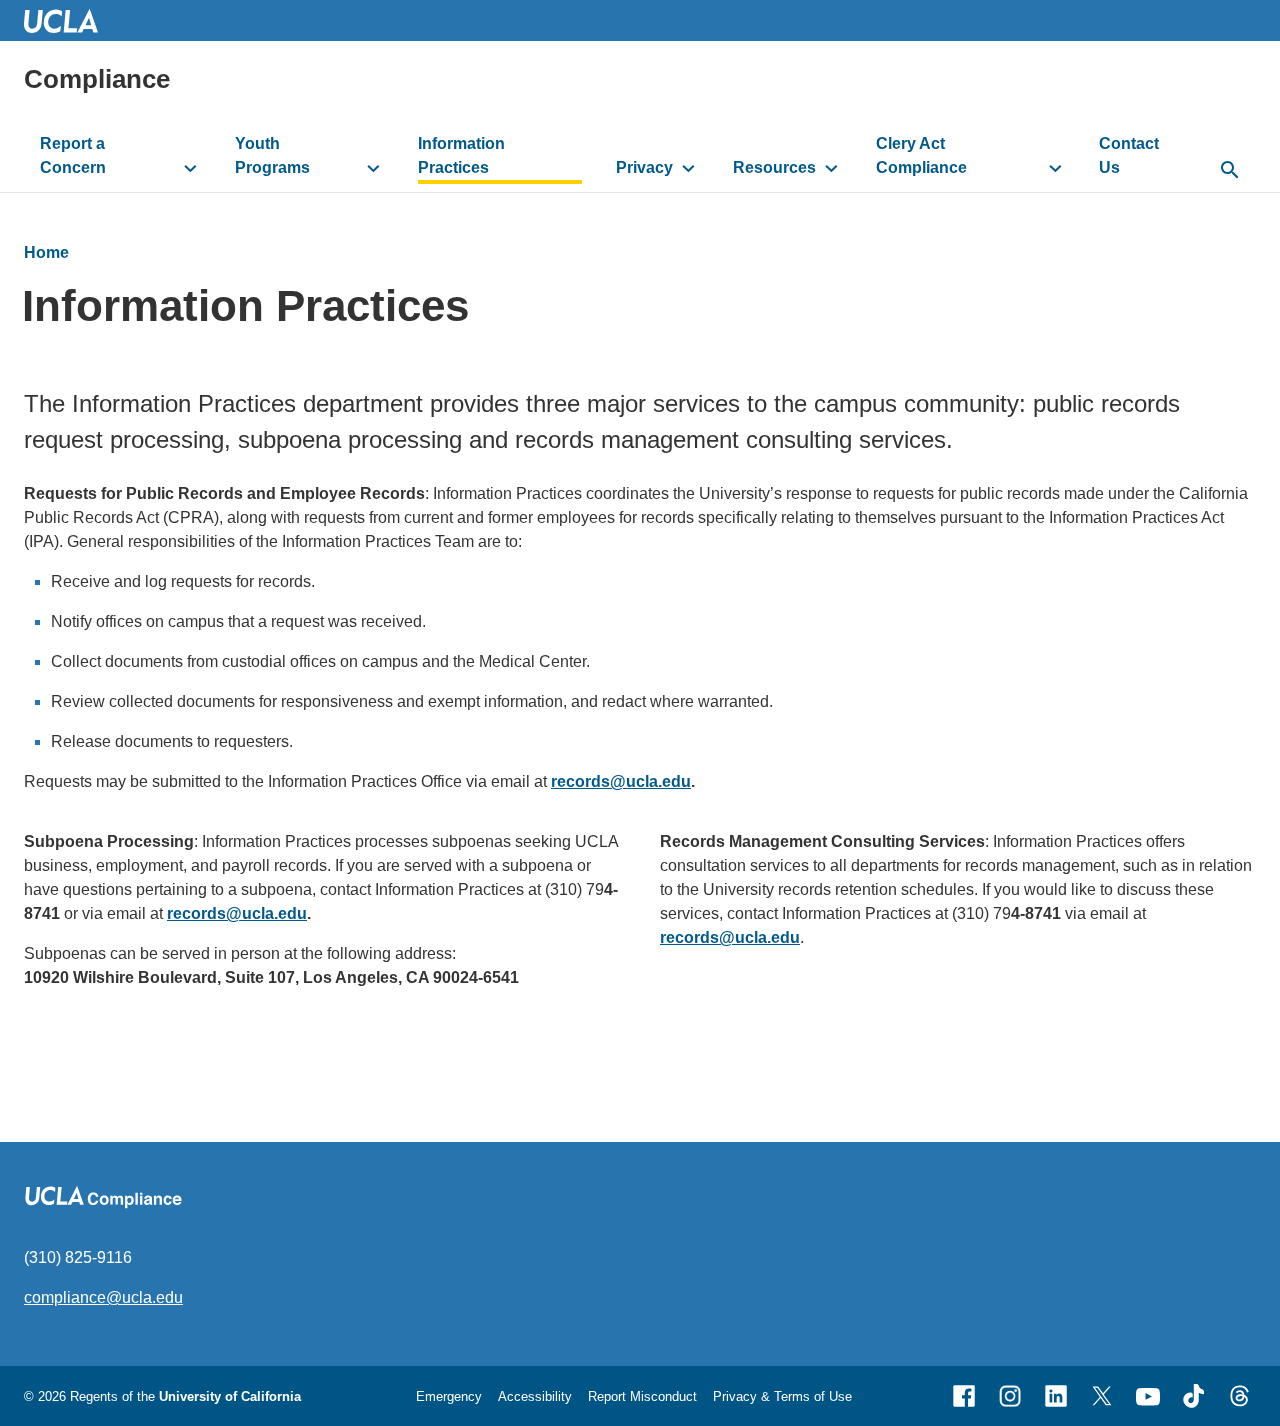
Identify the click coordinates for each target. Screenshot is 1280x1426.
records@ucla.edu (621, 781)
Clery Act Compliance (921, 155)
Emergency (449, 1396)
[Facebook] (964, 1396)
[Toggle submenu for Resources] (831, 168)
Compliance (97, 79)
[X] (1102, 1396)
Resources (774, 167)
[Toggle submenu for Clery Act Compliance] (1055, 168)
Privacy (644, 167)
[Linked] (1056, 1396)
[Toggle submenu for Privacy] (688, 168)
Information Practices (461, 155)
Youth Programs (272, 155)
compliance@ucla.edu (103, 1297)
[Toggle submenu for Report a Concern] (190, 168)
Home (46, 252)
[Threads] (1240, 1396)
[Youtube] (1148, 1396)
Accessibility (535, 1396)
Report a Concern (73, 155)
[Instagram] (1010, 1396)
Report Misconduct (642, 1396)
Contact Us (1129, 155)
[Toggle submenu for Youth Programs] (373, 168)
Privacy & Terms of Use (782, 1396)
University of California (230, 1396)
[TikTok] (1194, 1396)
